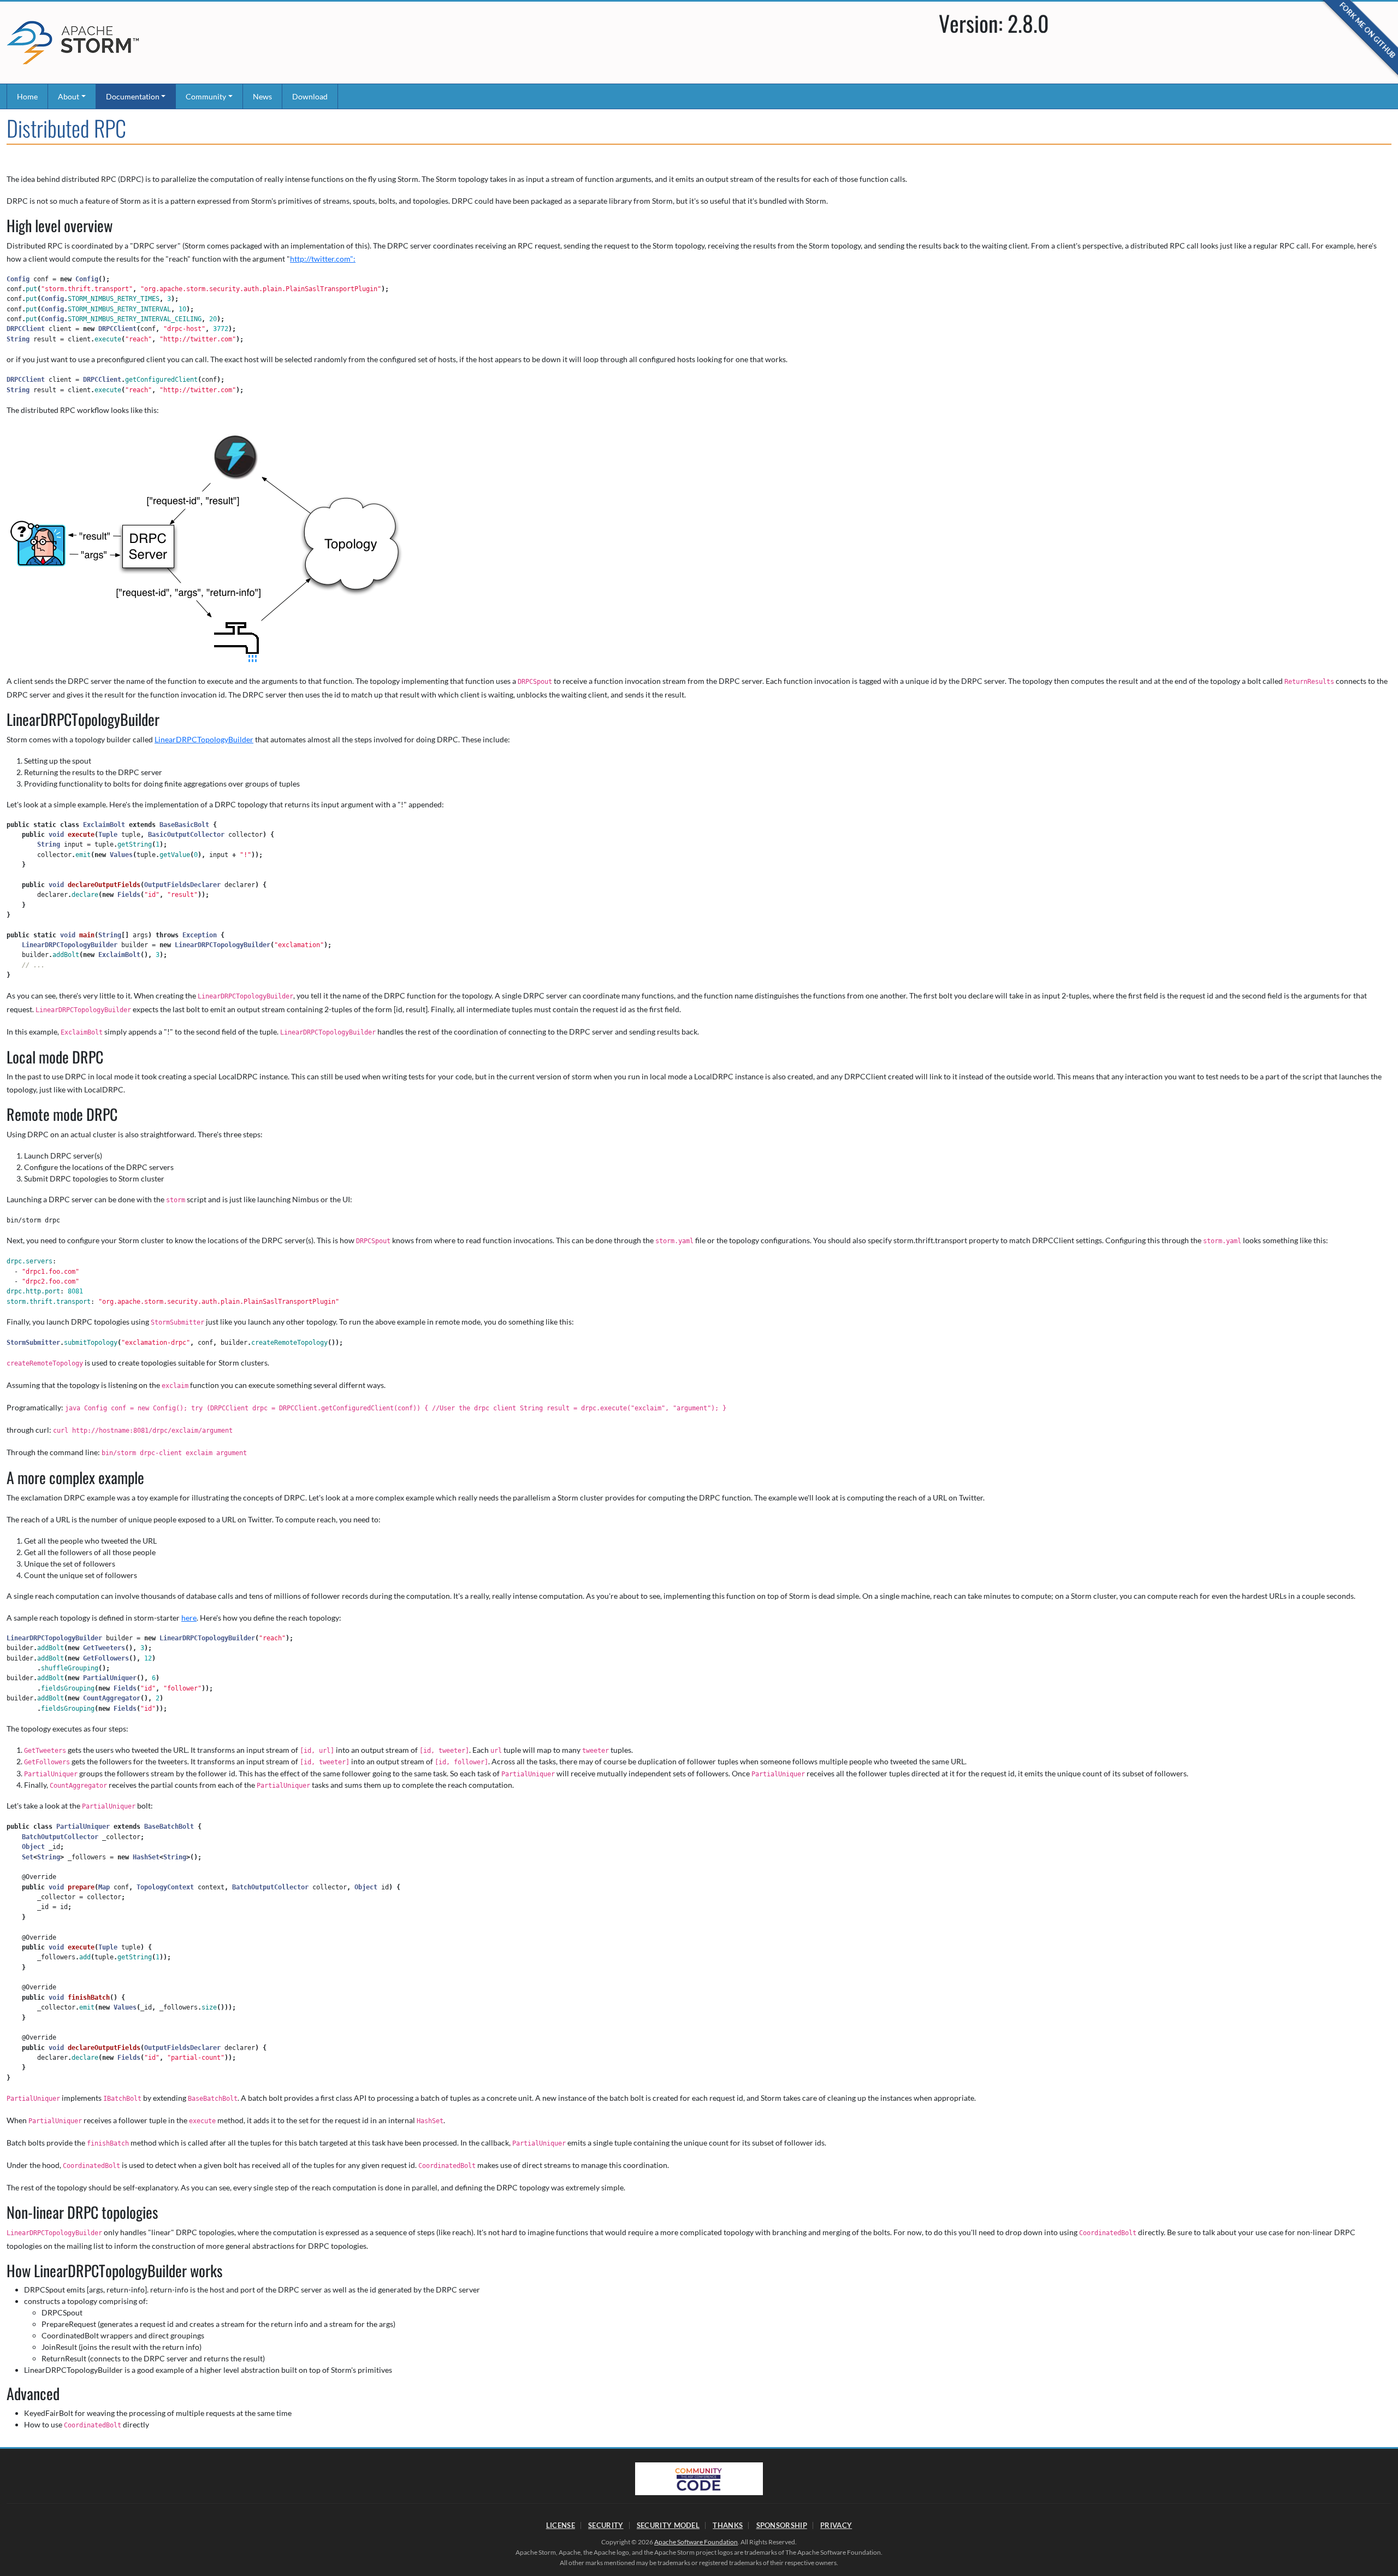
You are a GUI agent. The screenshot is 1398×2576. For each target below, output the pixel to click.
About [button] (69, 96)
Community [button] (206, 96)
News (262, 96)
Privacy (836, 2525)
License (561, 2525)
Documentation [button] (133, 96)
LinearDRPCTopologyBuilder (204, 739)
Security (606, 2525)
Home (27, 96)
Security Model (668, 2525)
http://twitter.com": (323, 259)
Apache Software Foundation (696, 2542)
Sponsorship (782, 2525)
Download (310, 96)
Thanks (728, 2525)
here (189, 1618)
